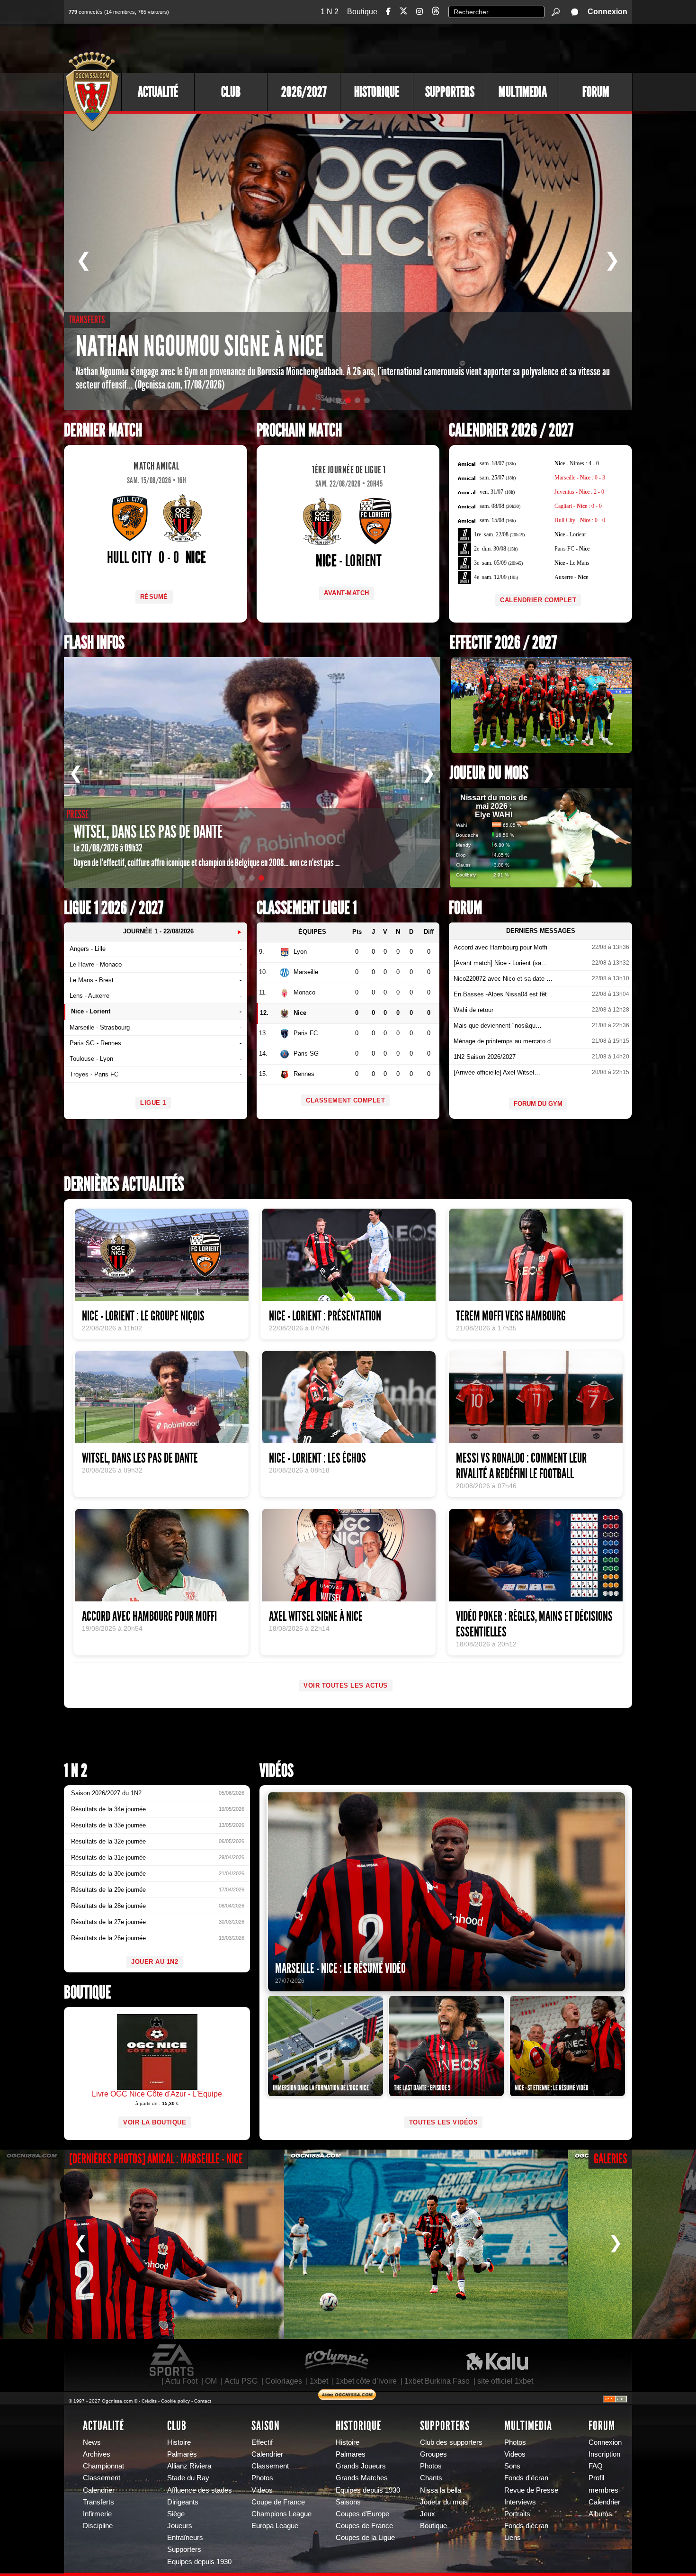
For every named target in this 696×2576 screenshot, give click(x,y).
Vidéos (277, 1771)
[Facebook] (388, 12)
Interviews (520, 2502)
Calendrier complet (538, 600)
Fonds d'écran (526, 2478)
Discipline (98, 2526)
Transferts (98, 2502)
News (92, 2442)
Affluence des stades (200, 2490)
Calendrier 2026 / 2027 (511, 430)
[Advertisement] (459, 47)
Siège (176, 2514)
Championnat (103, 2466)
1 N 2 (330, 12)
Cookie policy (175, 2401)
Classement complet (345, 1100)
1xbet (319, 2381)
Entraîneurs (185, 2538)
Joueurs (180, 2526)
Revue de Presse (531, 2490)
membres (603, 2490)
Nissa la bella (441, 2490)
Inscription (604, 2454)
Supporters (450, 92)
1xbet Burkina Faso (437, 2381)
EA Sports (172, 2360)
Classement (102, 2478)
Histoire (179, 2442)
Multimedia (523, 92)
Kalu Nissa (497, 2360)
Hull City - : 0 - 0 (580, 520)
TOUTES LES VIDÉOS (444, 2122)
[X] (403, 13)
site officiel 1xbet (505, 2381)
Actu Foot (181, 2381)
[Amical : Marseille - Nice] (142, 2244)
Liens (513, 2538)
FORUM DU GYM (538, 1104)
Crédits (149, 2401)
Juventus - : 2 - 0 (579, 492)
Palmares (351, 2454)
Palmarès (182, 2454)
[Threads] (436, 13)
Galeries (611, 2159)
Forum (596, 92)
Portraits (517, 2514)
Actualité (158, 92)
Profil (596, 2478)
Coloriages (284, 2381)
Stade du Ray (188, 2478)
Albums (600, 2514)
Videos (262, 2490)
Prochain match (299, 430)
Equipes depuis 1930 (199, 2562)
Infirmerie (97, 2514)
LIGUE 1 (153, 1103)
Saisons (348, 2502)
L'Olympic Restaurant (336, 2360)
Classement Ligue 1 (307, 908)
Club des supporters (451, 2442)
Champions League (281, 2514)
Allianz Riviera (189, 2466)
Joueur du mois (489, 773)
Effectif (262, 2442)
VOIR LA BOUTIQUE (155, 2122)
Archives (97, 2454)
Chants (431, 2478)
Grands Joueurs (361, 2466)
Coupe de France (278, 2502)
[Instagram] (419, 12)
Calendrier (99, 2490)
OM (211, 2381)
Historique (377, 92)
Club (231, 92)
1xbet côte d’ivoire (366, 2381)
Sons (512, 2466)
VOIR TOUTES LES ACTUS (346, 1686)
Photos (262, 2478)
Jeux (428, 2514)
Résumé (154, 597)
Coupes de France (364, 2526)
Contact (203, 2401)
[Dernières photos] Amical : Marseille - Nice (156, 2159)
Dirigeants (183, 2502)
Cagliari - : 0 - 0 (578, 506)
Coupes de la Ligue (365, 2538)
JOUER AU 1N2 (155, 1962)
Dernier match (103, 430)
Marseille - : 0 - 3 (580, 478)
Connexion (607, 12)
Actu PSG (241, 2381)
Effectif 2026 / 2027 (503, 643)
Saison (266, 2426)
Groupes (433, 2454)
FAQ (596, 2466)
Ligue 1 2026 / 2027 (114, 908)
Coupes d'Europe (362, 2514)
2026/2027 (304, 92)
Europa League (275, 2526)
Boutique (362, 12)
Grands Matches (362, 2478)
